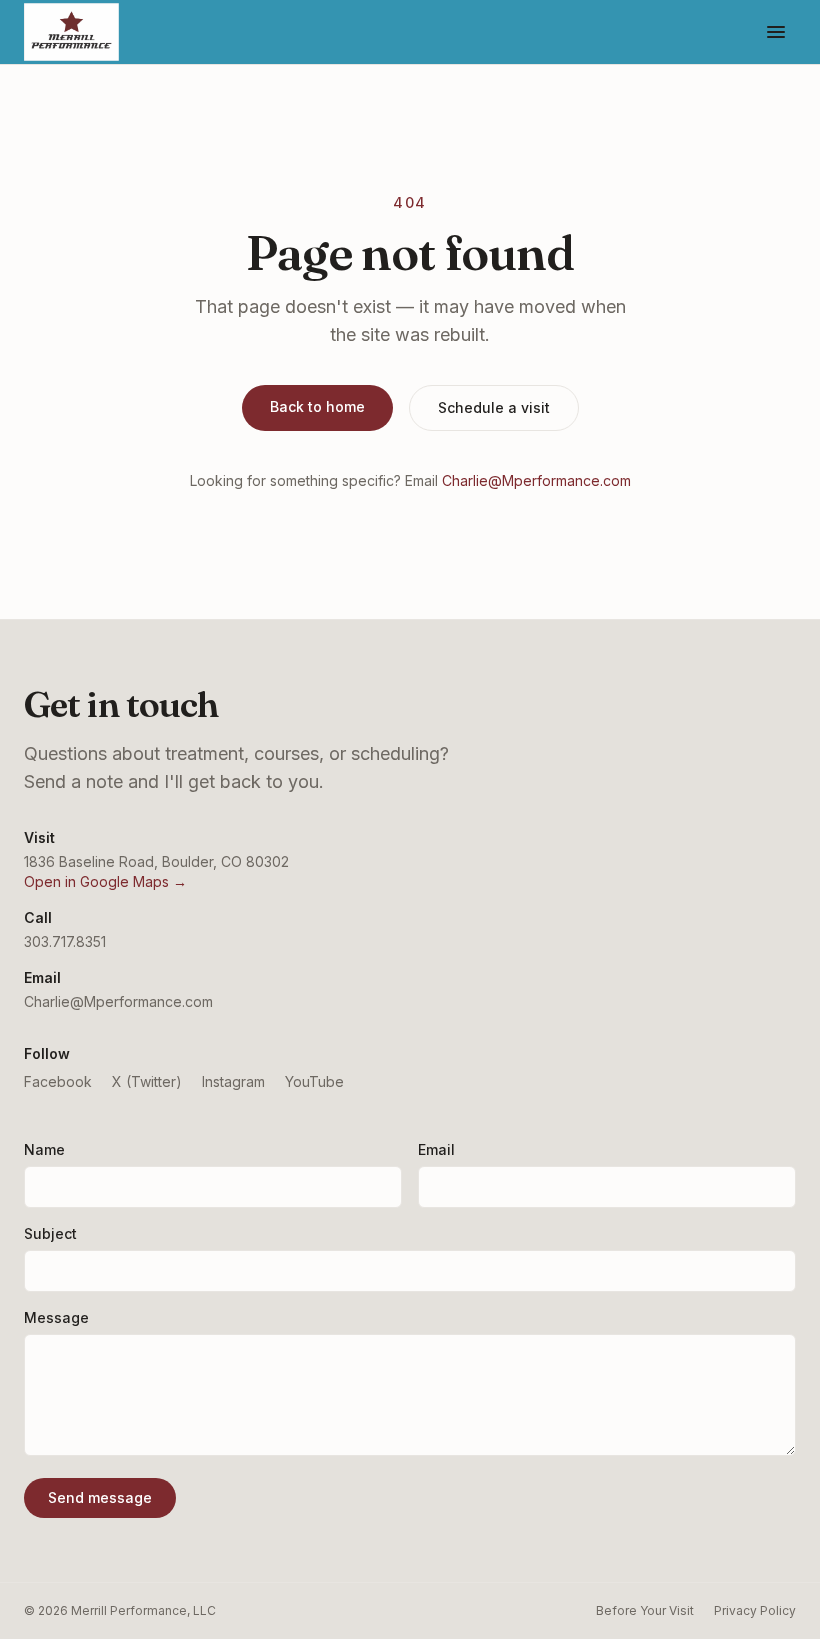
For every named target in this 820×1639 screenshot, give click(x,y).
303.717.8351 (65, 941)
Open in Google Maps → (105, 881)
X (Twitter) (147, 1081)
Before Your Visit (645, 1610)
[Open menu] (776, 32)
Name (44, 1149)
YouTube (314, 1081)
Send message (100, 1497)
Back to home (317, 406)
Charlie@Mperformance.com (536, 480)
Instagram (233, 1081)
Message (56, 1317)
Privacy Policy (755, 1610)
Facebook (58, 1081)
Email (436, 1149)
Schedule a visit (494, 407)
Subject (50, 1233)
